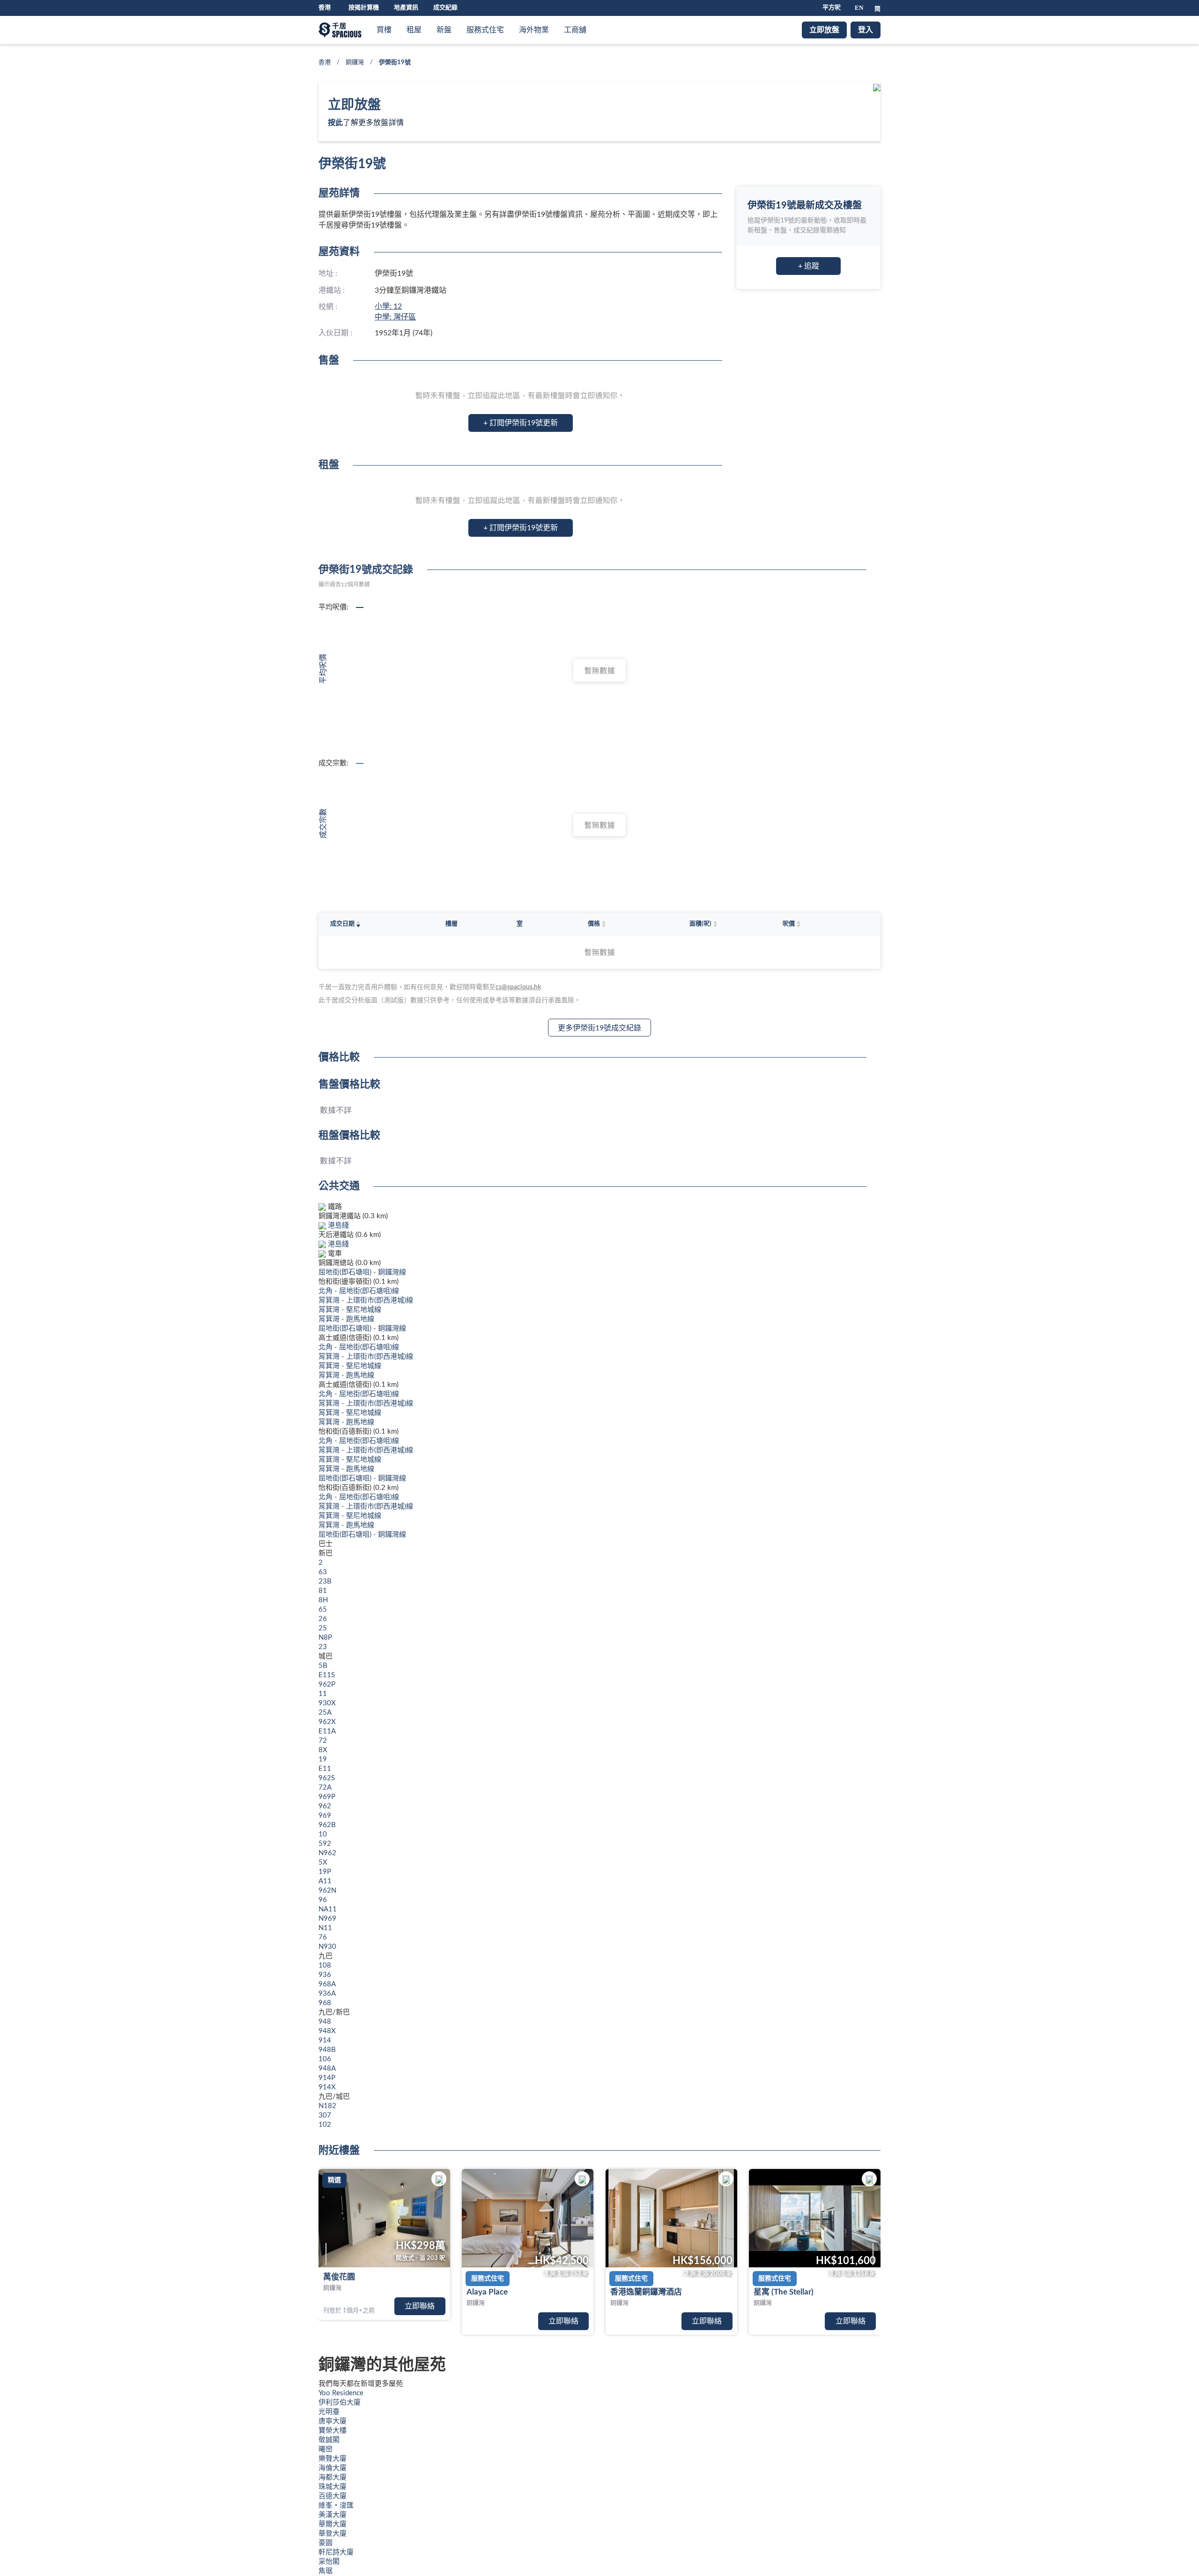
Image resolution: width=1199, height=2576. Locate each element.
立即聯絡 (420, 2306)
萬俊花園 (339, 2277)
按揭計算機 (364, 8)
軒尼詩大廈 (336, 2552)
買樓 (384, 30)
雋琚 (326, 2571)
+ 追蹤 (809, 266)
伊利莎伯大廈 (340, 2402)
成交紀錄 (445, 8)
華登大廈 (333, 2534)
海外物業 (534, 30)
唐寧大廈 (333, 2421)
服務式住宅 (485, 30)
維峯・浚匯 (336, 2506)
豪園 (326, 2543)
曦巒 (326, 2449)
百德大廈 (333, 2496)
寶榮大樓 (333, 2431)
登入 (866, 30)
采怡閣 (329, 2562)
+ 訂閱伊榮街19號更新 (521, 423)
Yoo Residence (341, 2393)
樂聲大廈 (333, 2459)
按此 (335, 123)
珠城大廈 (333, 2487)
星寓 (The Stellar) (784, 2292)
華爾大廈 (333, 2524)
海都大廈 (333, 2477)
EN (859, 8)
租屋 (414, 30)
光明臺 (329, 2412)
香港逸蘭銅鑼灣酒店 (646, 2292)
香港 (325, 63)
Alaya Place (487, 2292)
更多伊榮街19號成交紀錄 (599, 1028)
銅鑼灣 (355, 63)
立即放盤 (824, 30)
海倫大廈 (333, 2468)
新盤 (444, 30)
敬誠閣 (329, 2440)
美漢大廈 (333, 2515)
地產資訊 (406, 8)
